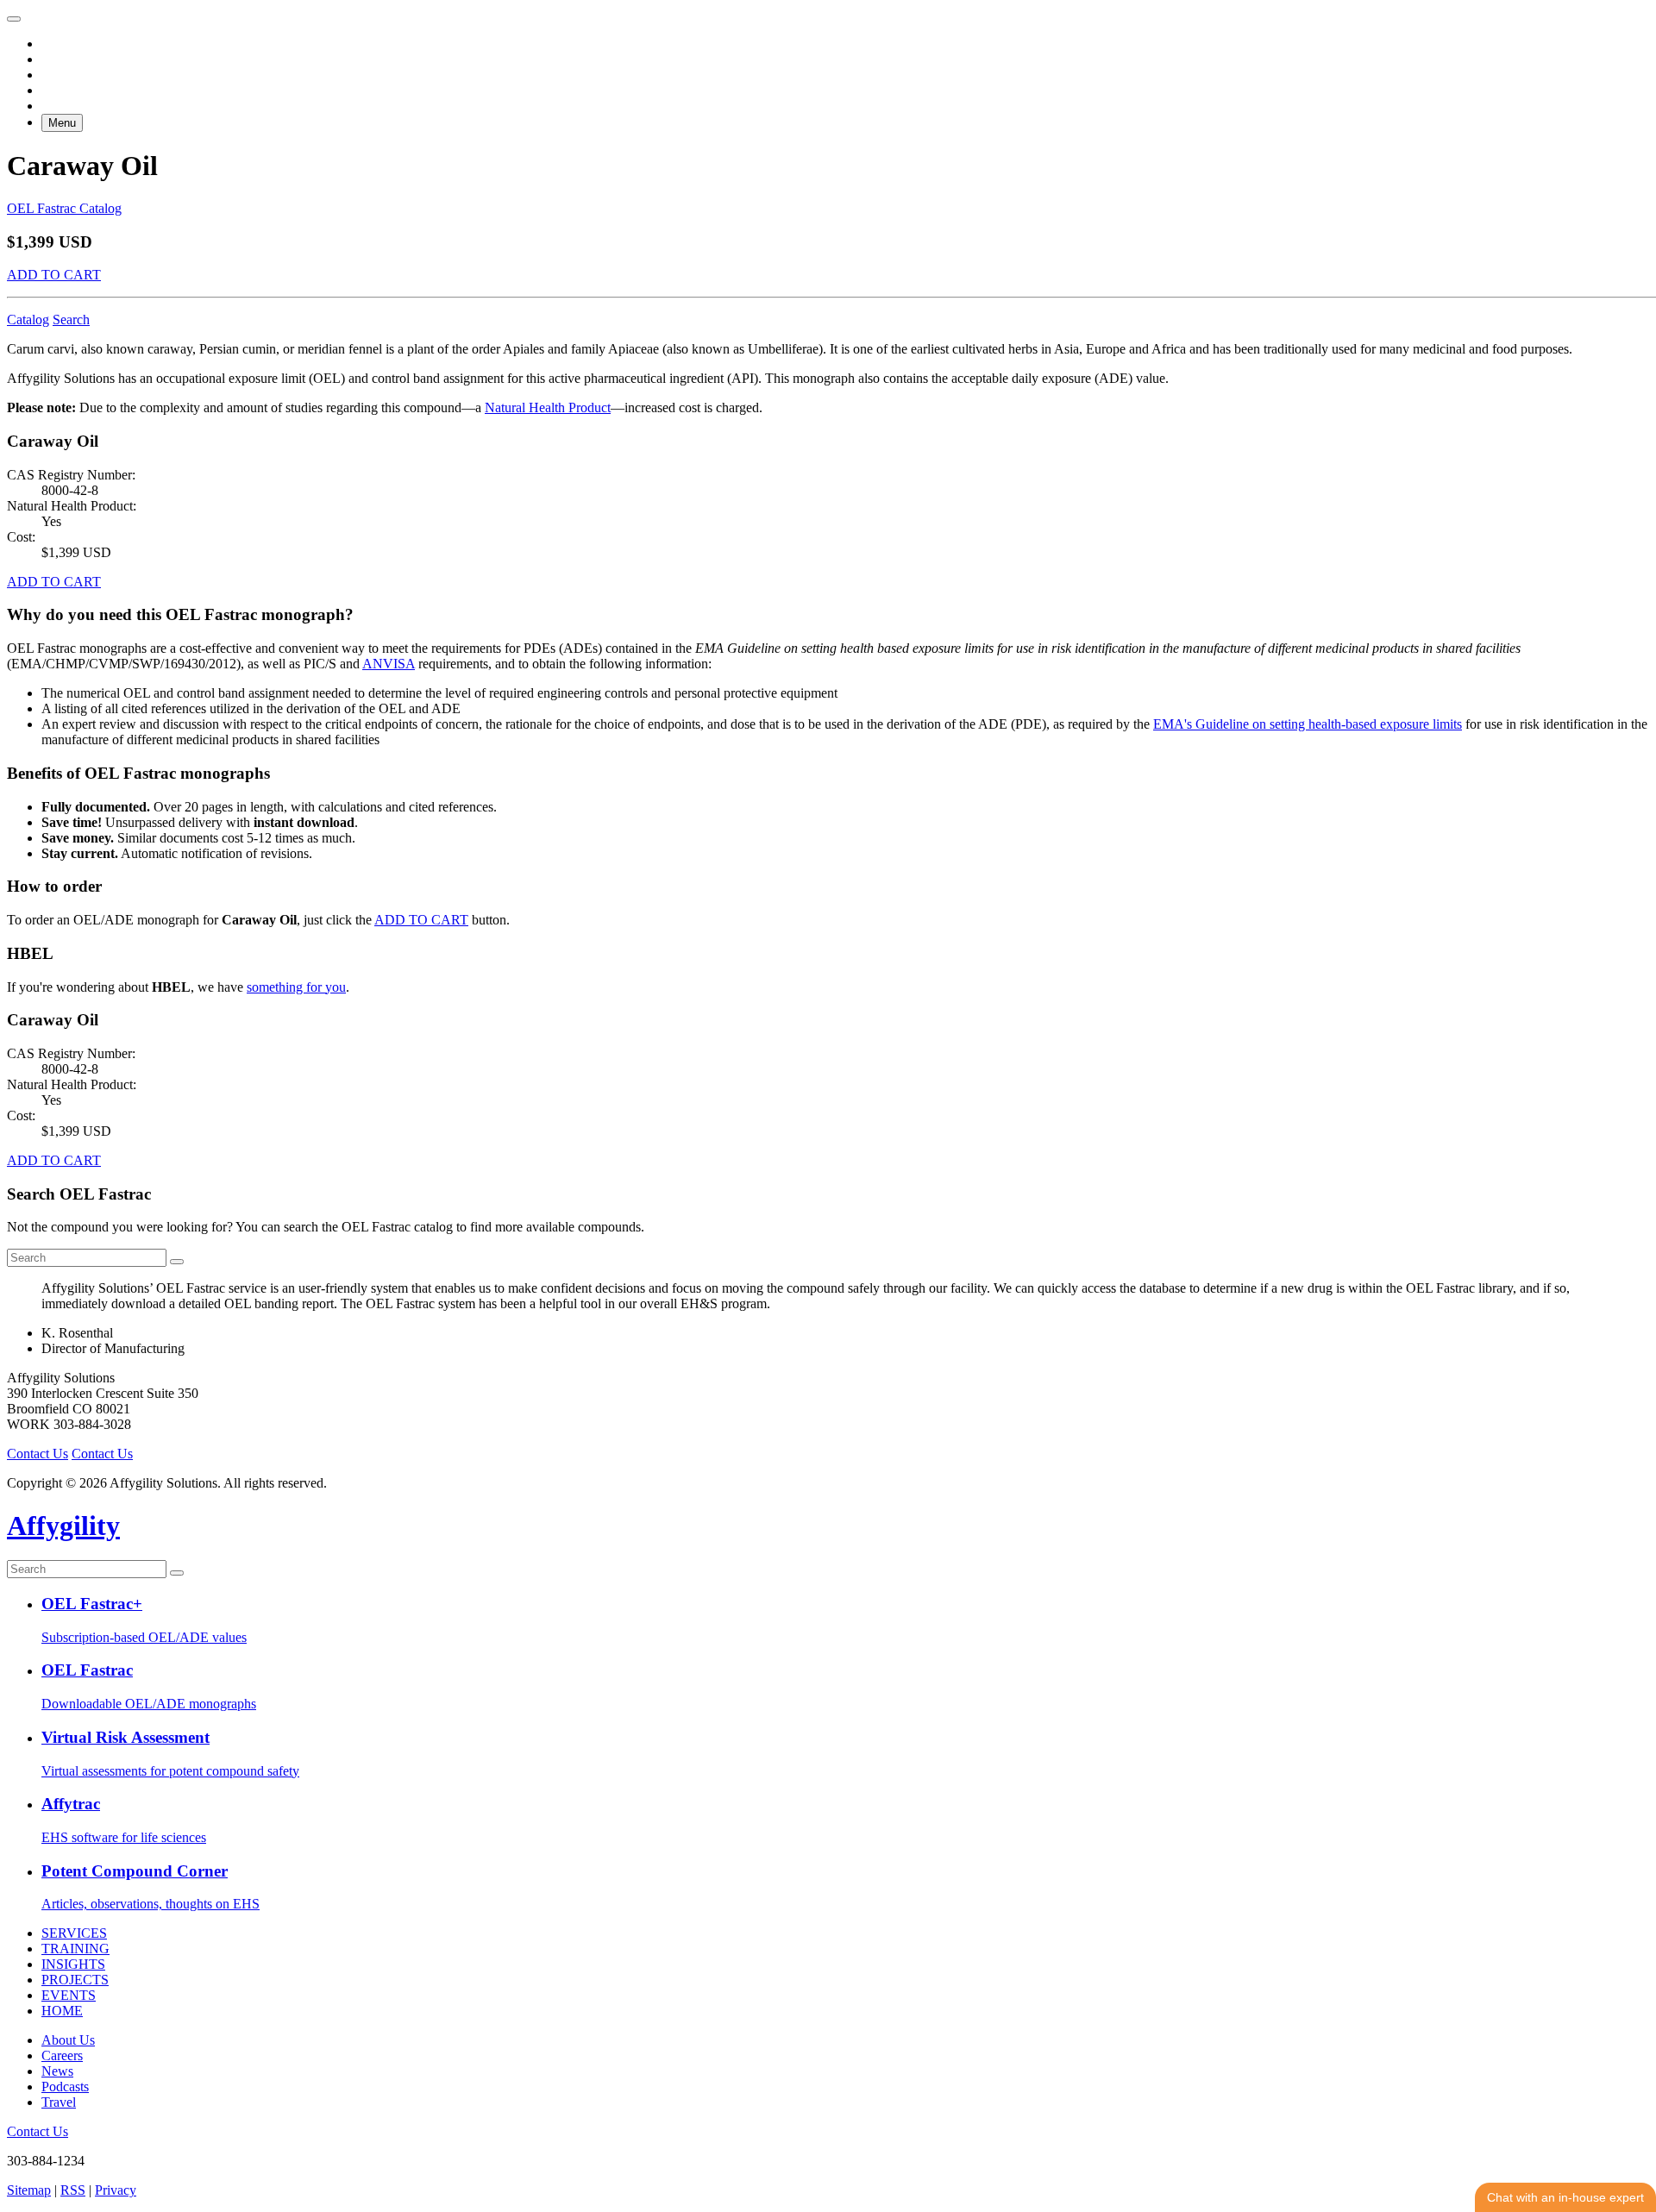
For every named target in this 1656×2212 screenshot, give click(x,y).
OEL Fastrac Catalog (64, 208)
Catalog (28, 320)
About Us (68, 2040)
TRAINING (75, 1949)
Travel (59, 2102)
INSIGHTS (73, 1964)
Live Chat (1565, 2197)
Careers (62, 2055)
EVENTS (69, 1995)
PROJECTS (75, 1980)
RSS (73, 2190)
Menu (62, 123)
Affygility (63, 1526)
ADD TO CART (54, 275)
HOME (62, 2011)
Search (71, 320)
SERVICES (74, 1933)
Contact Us (38, 1454)
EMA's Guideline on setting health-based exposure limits (1308, 724)
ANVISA (389, 664)
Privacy (116, 2190)
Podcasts (65, 2087)
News (57, 2071)
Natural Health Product (548, 407)
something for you (296, 987)
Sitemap (29, 2190)
